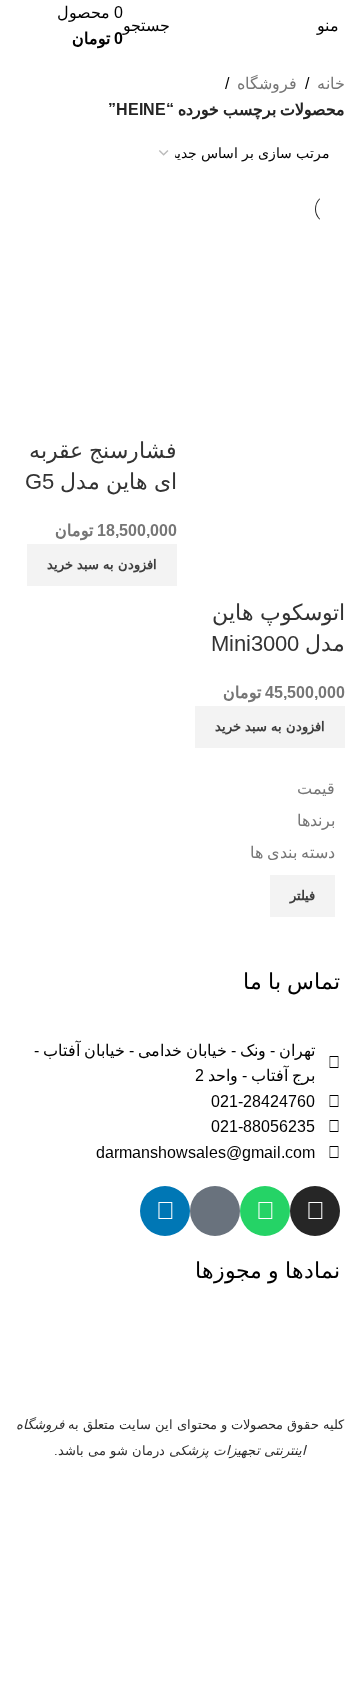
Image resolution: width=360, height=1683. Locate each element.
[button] (270, 727)
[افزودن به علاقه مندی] (266, 573)
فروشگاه (267, 83)
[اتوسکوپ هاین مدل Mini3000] (264, 304)
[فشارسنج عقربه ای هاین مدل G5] (96, 304)
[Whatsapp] (265, 1211)
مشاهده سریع (320, 573)
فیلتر (302, 895)
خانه (331, 83)
